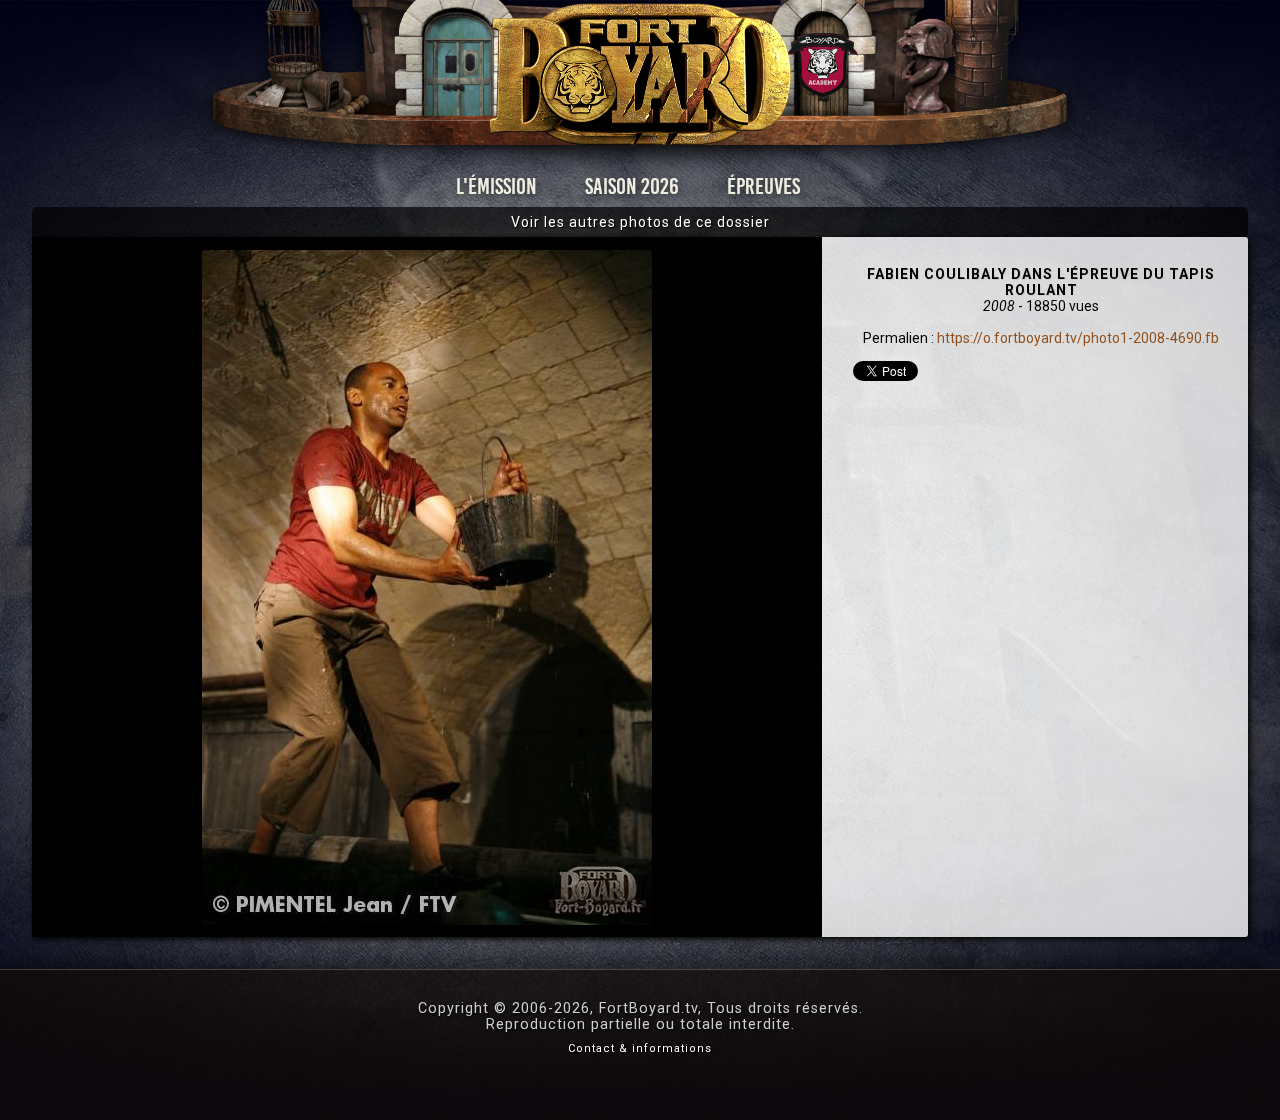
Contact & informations (640, 1048)
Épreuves (763, 186)
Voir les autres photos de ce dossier (640, 222)
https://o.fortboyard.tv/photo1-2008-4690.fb (1078, 338)
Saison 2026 (632, 186)
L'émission (496, 186)
